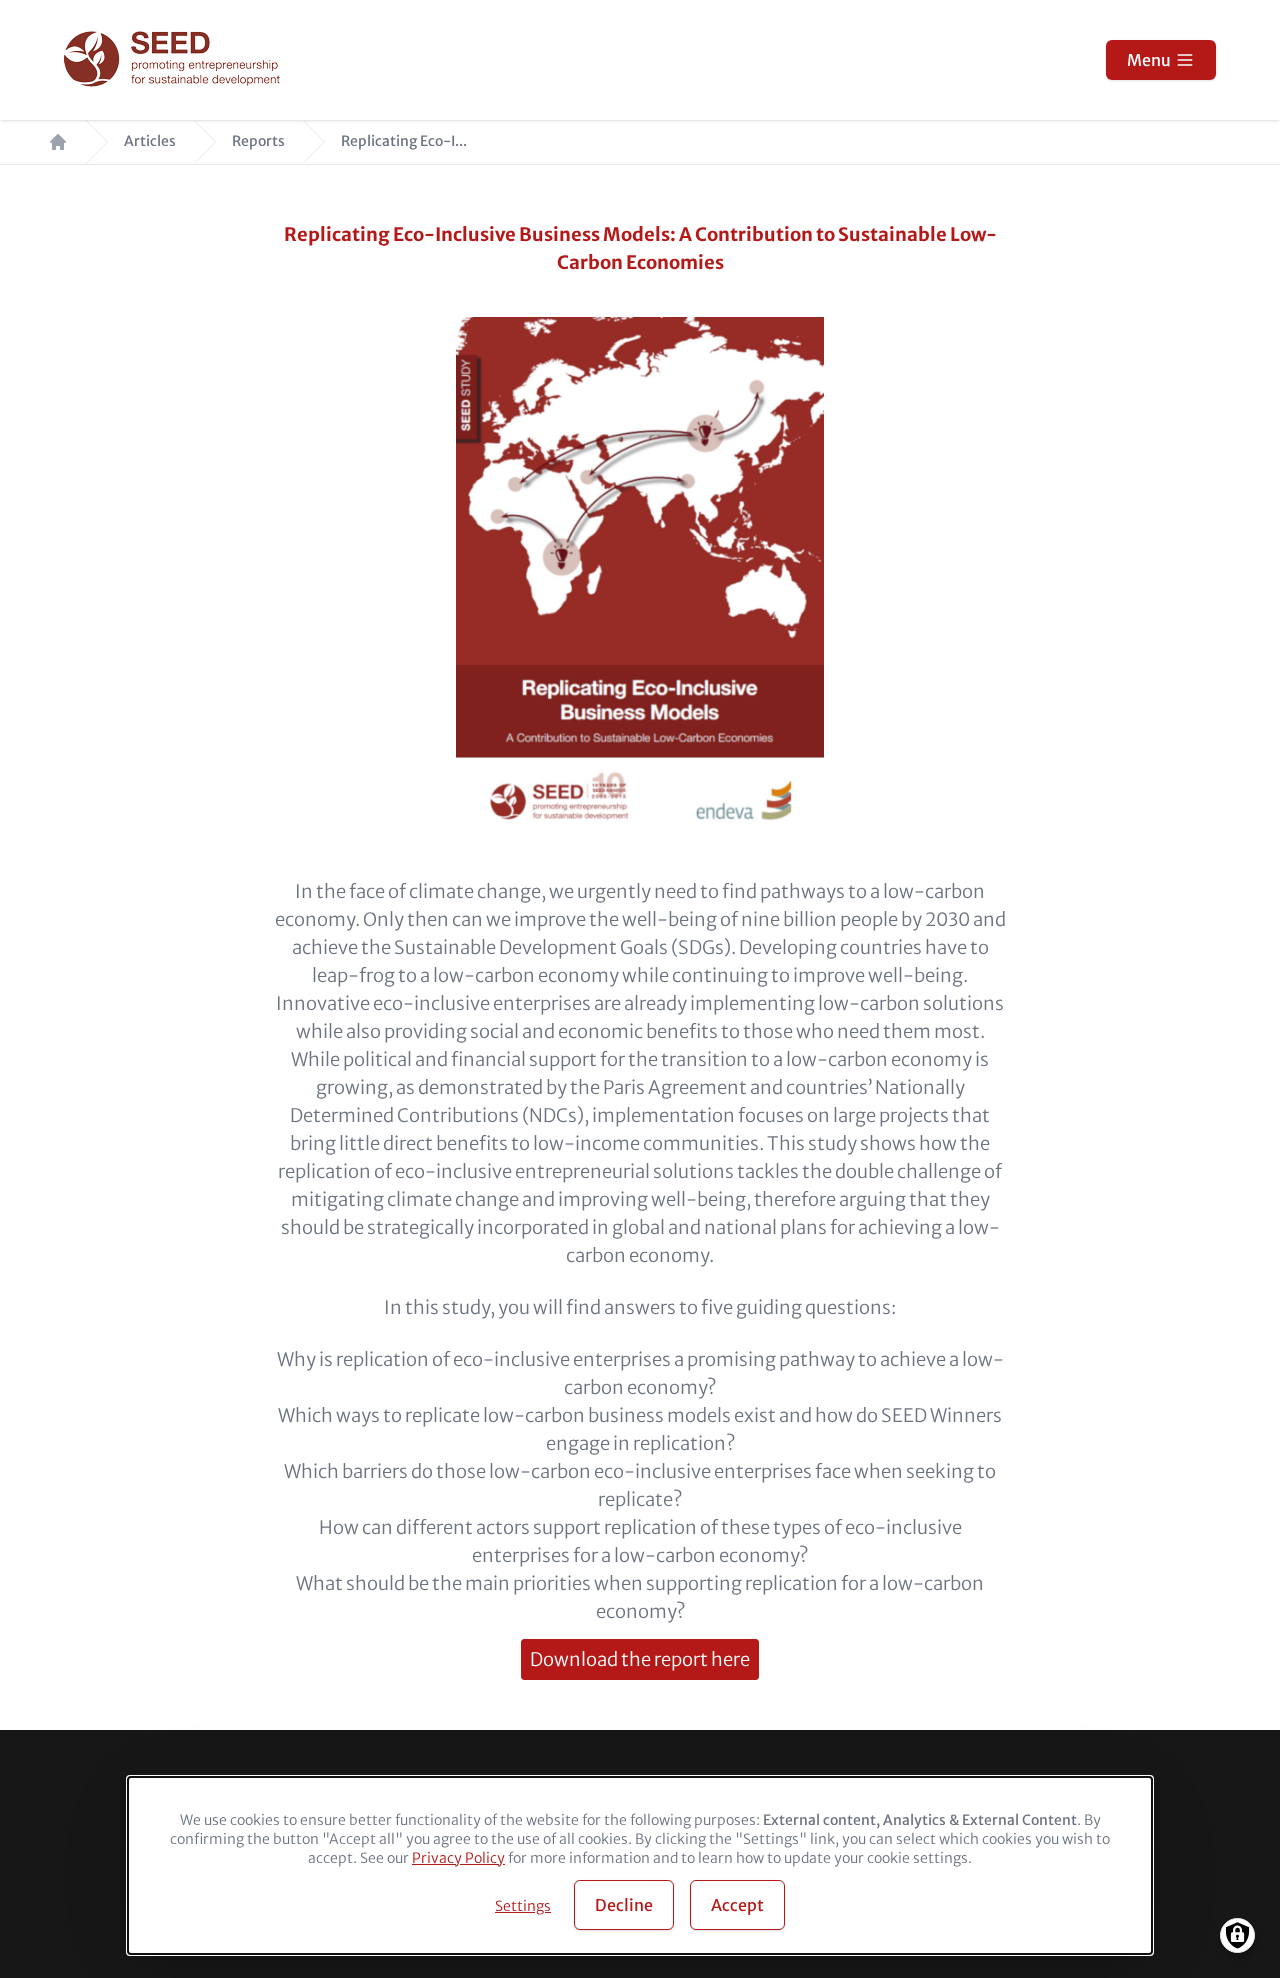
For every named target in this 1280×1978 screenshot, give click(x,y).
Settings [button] (523, 1906)
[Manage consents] (1237, 1935)
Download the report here (640, 1659)
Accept (737, 1905)
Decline (624, 1905)
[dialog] (640, 1865)
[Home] (174, 60)
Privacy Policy (458, 1858)
